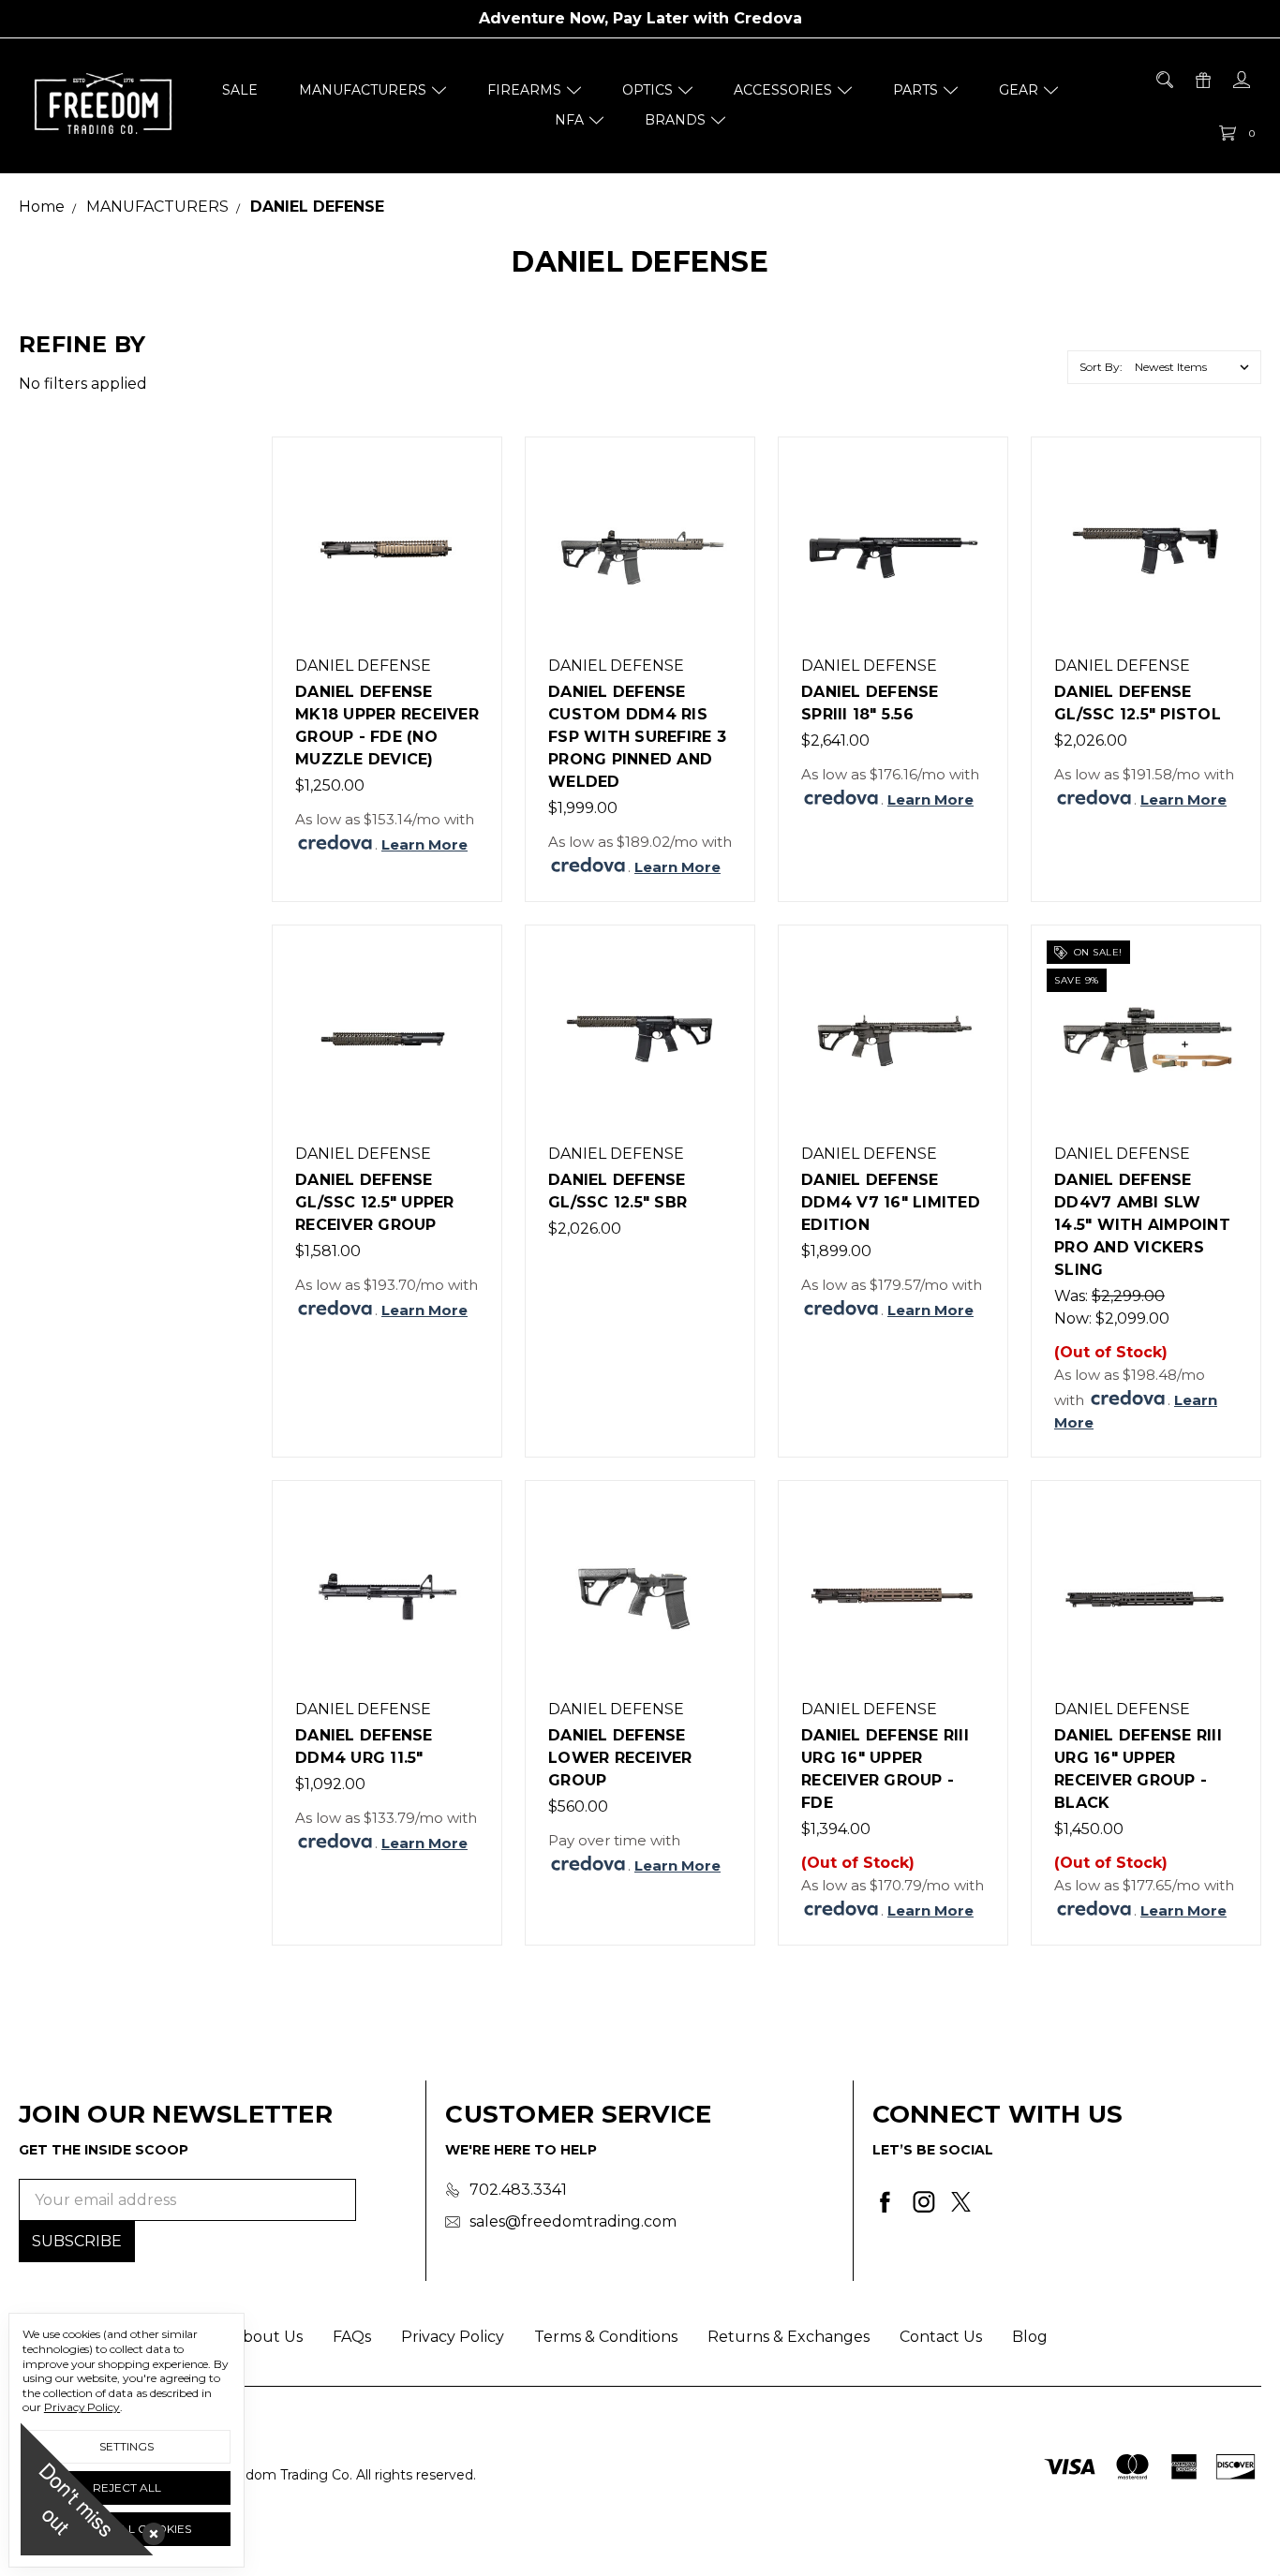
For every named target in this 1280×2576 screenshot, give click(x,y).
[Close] (150, 2530)
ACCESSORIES (783, 90)
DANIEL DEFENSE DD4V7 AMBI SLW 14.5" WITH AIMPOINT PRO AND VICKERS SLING (1142, 1225)
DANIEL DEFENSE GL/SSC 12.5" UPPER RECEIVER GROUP (375, 1202)
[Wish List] (468, 557)
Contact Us (941, 2337)
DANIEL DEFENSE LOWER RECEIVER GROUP (620, 1758)
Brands (675, 120)
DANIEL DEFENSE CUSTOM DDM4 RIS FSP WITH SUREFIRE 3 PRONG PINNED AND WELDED (637, 737)
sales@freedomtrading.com (573, 2221)
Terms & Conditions (606, 2337)
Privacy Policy (453, 2337)
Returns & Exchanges (789, 2337)
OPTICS (647, 90)
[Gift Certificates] (1202, 80)
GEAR (1019, 90)
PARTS (915, 90)
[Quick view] (468, 471)
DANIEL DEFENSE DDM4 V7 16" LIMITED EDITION (891, 1202)
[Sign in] (1240, 80)
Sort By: (1101, 367)
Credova (768, 18)
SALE (240, 90)
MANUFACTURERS (363, 90)
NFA (569, 120)
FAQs (352, 2337)
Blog (1030, 2337)
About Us (268, 2337)
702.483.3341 (518, 2190)
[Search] (1163, 80)
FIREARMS (524, 90)
